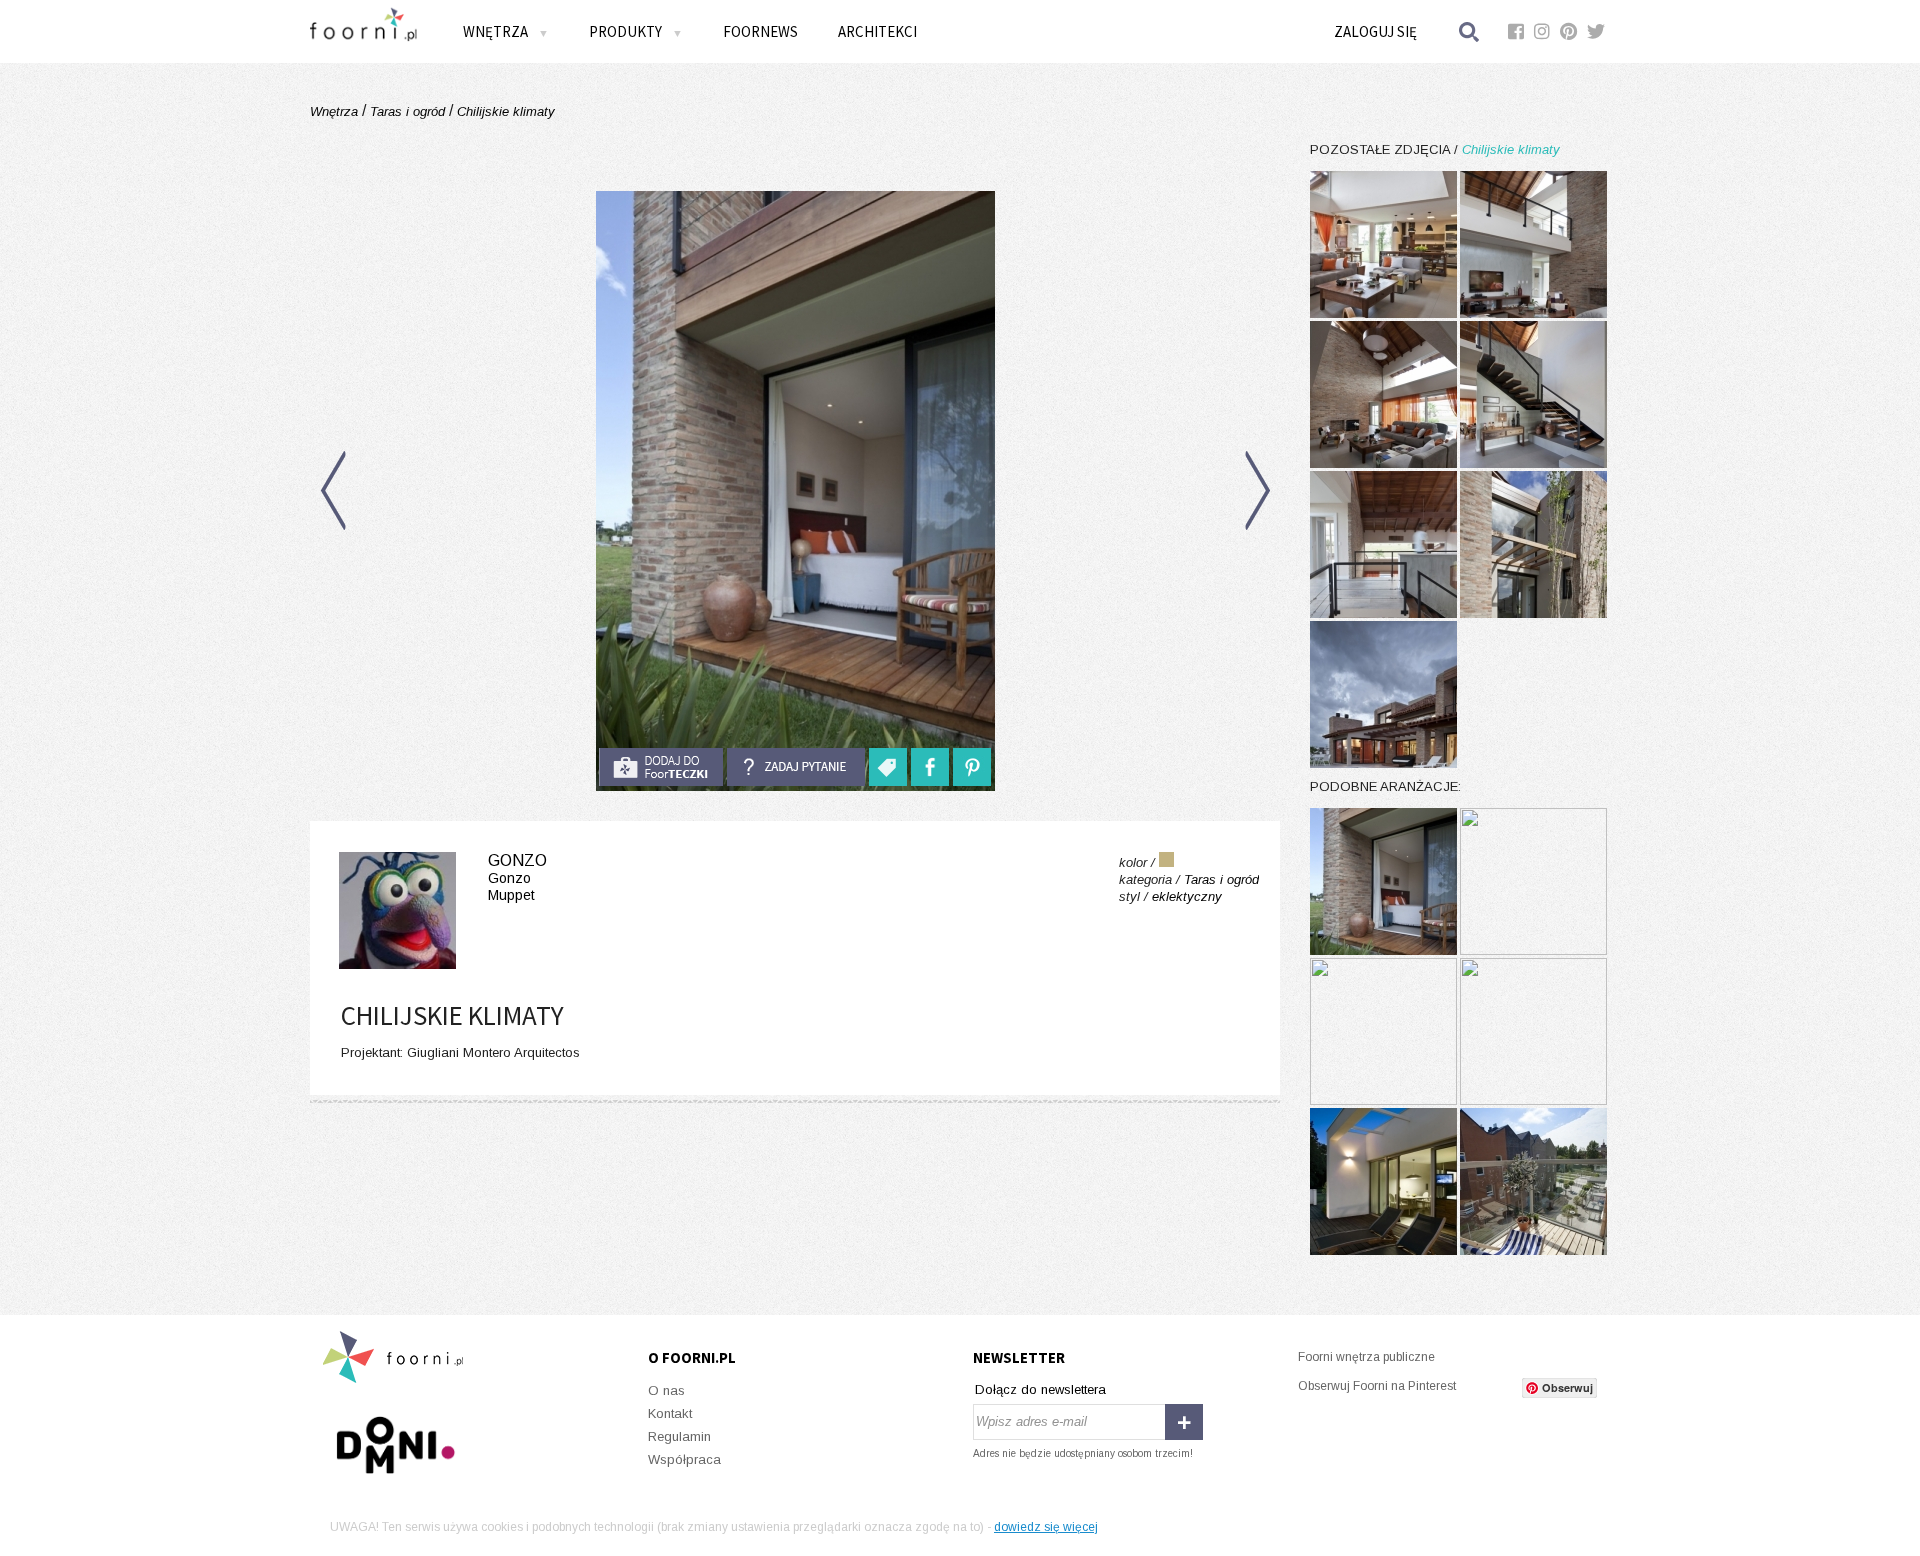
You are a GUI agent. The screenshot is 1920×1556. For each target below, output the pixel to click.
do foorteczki (661, 767)
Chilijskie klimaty (504, 111)
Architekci (877, 31)
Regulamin (679, 1436)
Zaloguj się (1375, 31)
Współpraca (684, 1459)
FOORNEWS (760, 31)
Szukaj (1470, 31)
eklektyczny (1187, 896)
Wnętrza (336, 111)
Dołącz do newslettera (1040, 1389)
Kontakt (670, 1413)
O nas (666, 1390)
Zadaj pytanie (796, 767)
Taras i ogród (407, 111)
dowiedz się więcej (1046, 1527)
